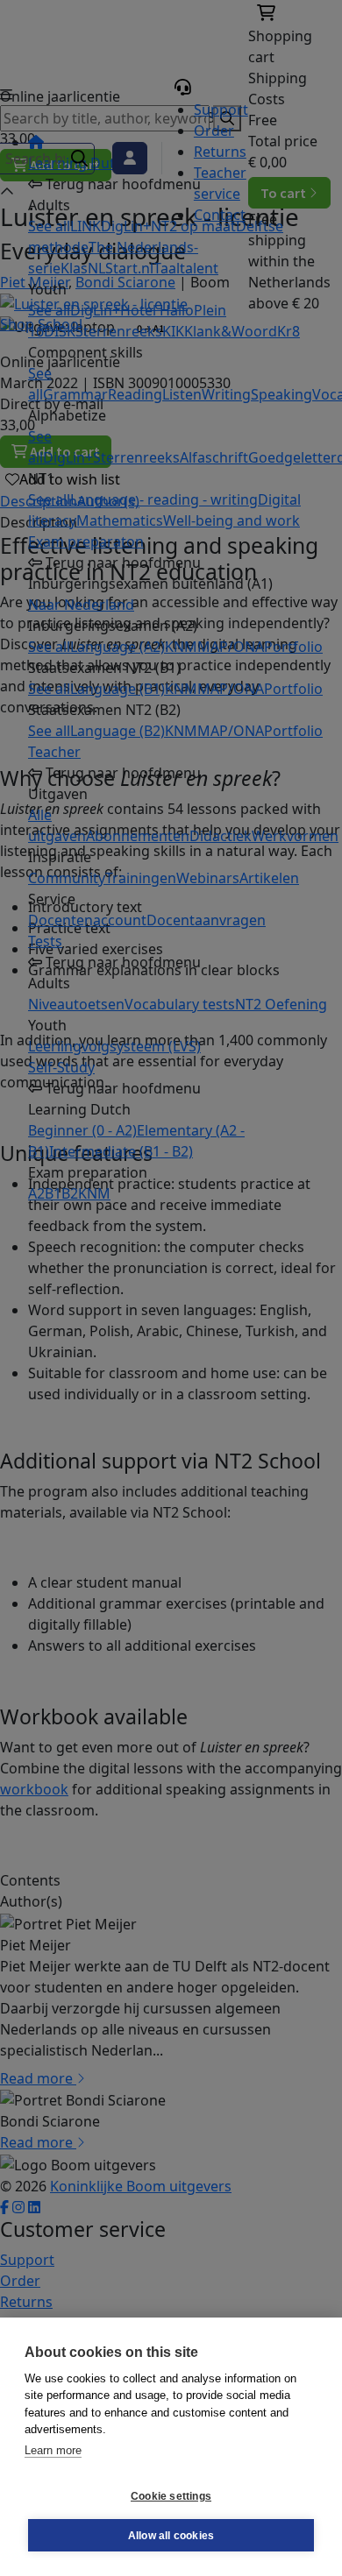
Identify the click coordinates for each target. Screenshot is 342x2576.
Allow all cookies (171, 2536)
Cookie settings (171, 2496)
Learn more (53, 2450)
